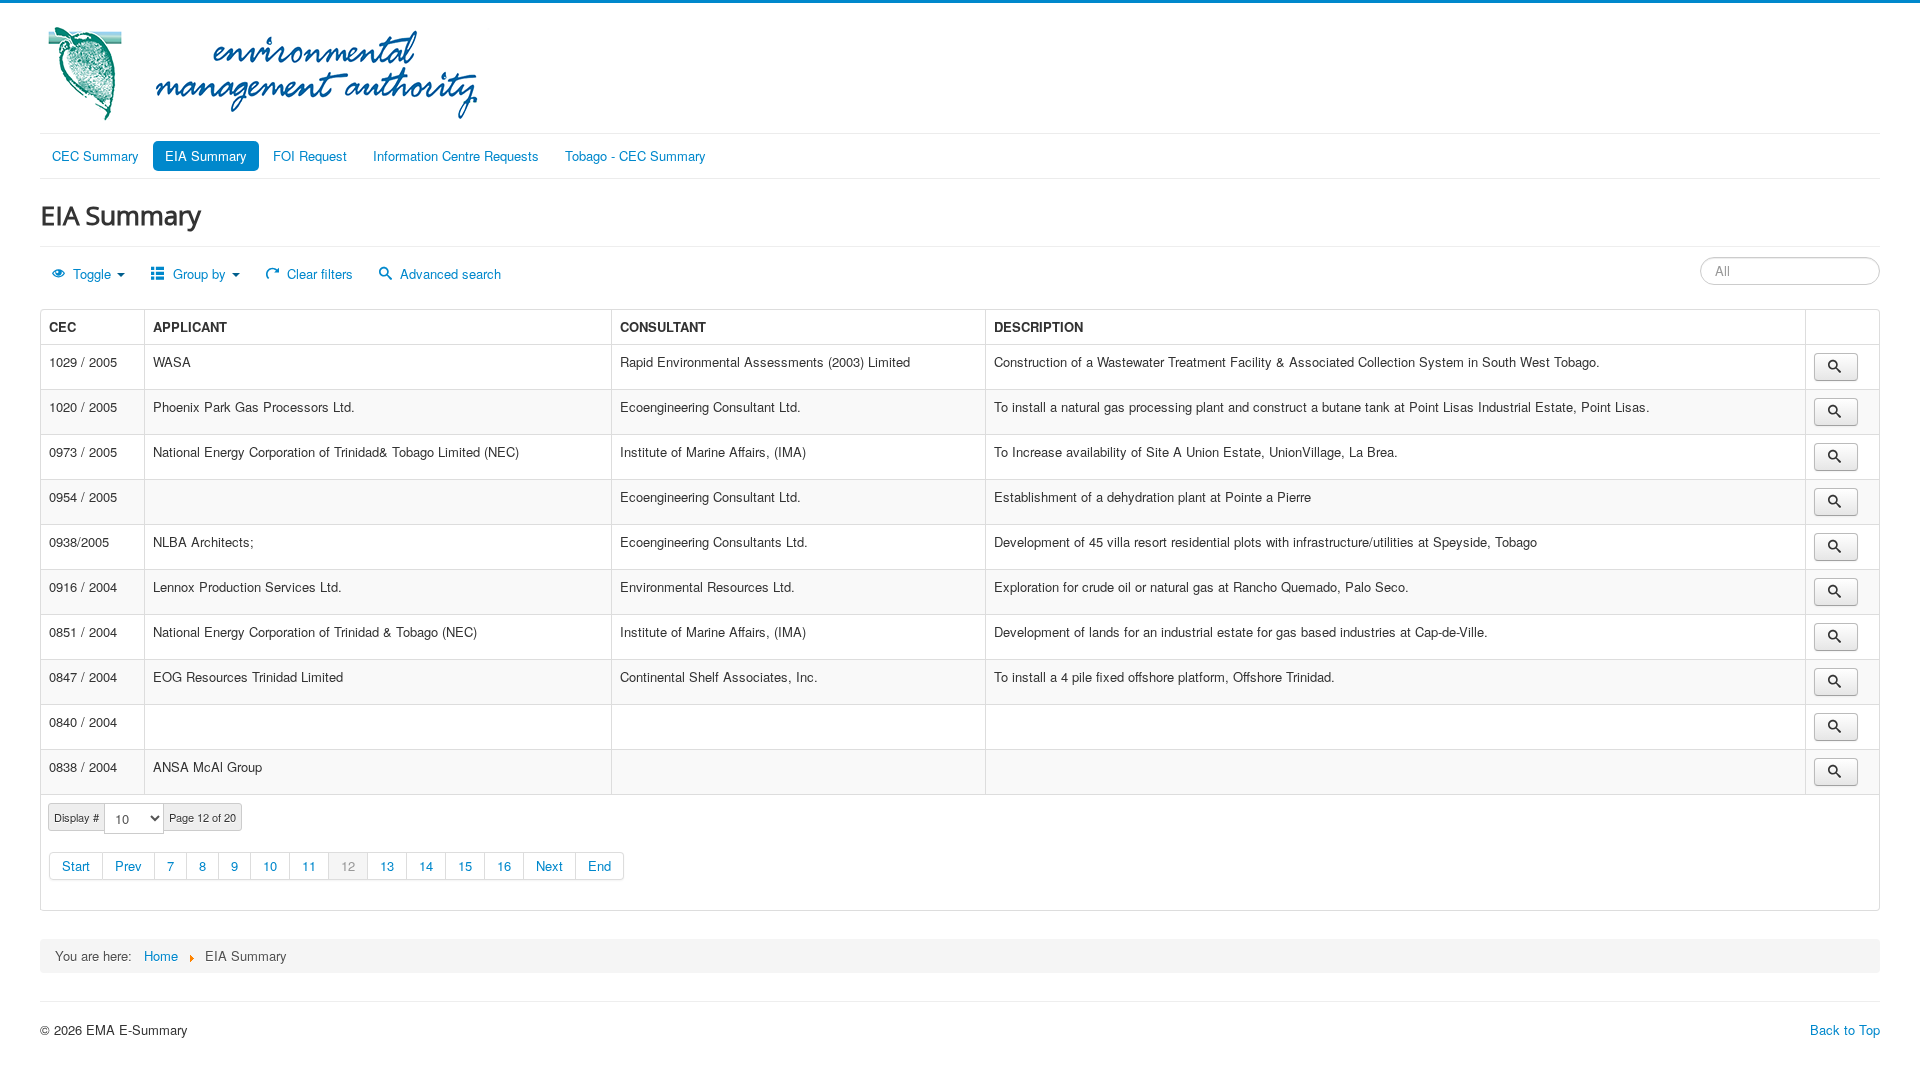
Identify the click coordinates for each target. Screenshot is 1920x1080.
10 (270, 865)
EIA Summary (206, 155)
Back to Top (1845, 1029)
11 (309, 865)
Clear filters (318, 273)
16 (504, 865)
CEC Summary (95, 155)
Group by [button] (199, 273)
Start (76, 865)
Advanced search (448, 273)
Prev (128, 865)
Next (549, 865)
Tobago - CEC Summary (635, 155)
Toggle (92, 273)
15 (465, 865)
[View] (1835, 367)
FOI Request (310, 155)
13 (387, 865)
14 (426, 865)
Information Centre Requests (456, 155)
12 (348, 865)
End (599, 865)
